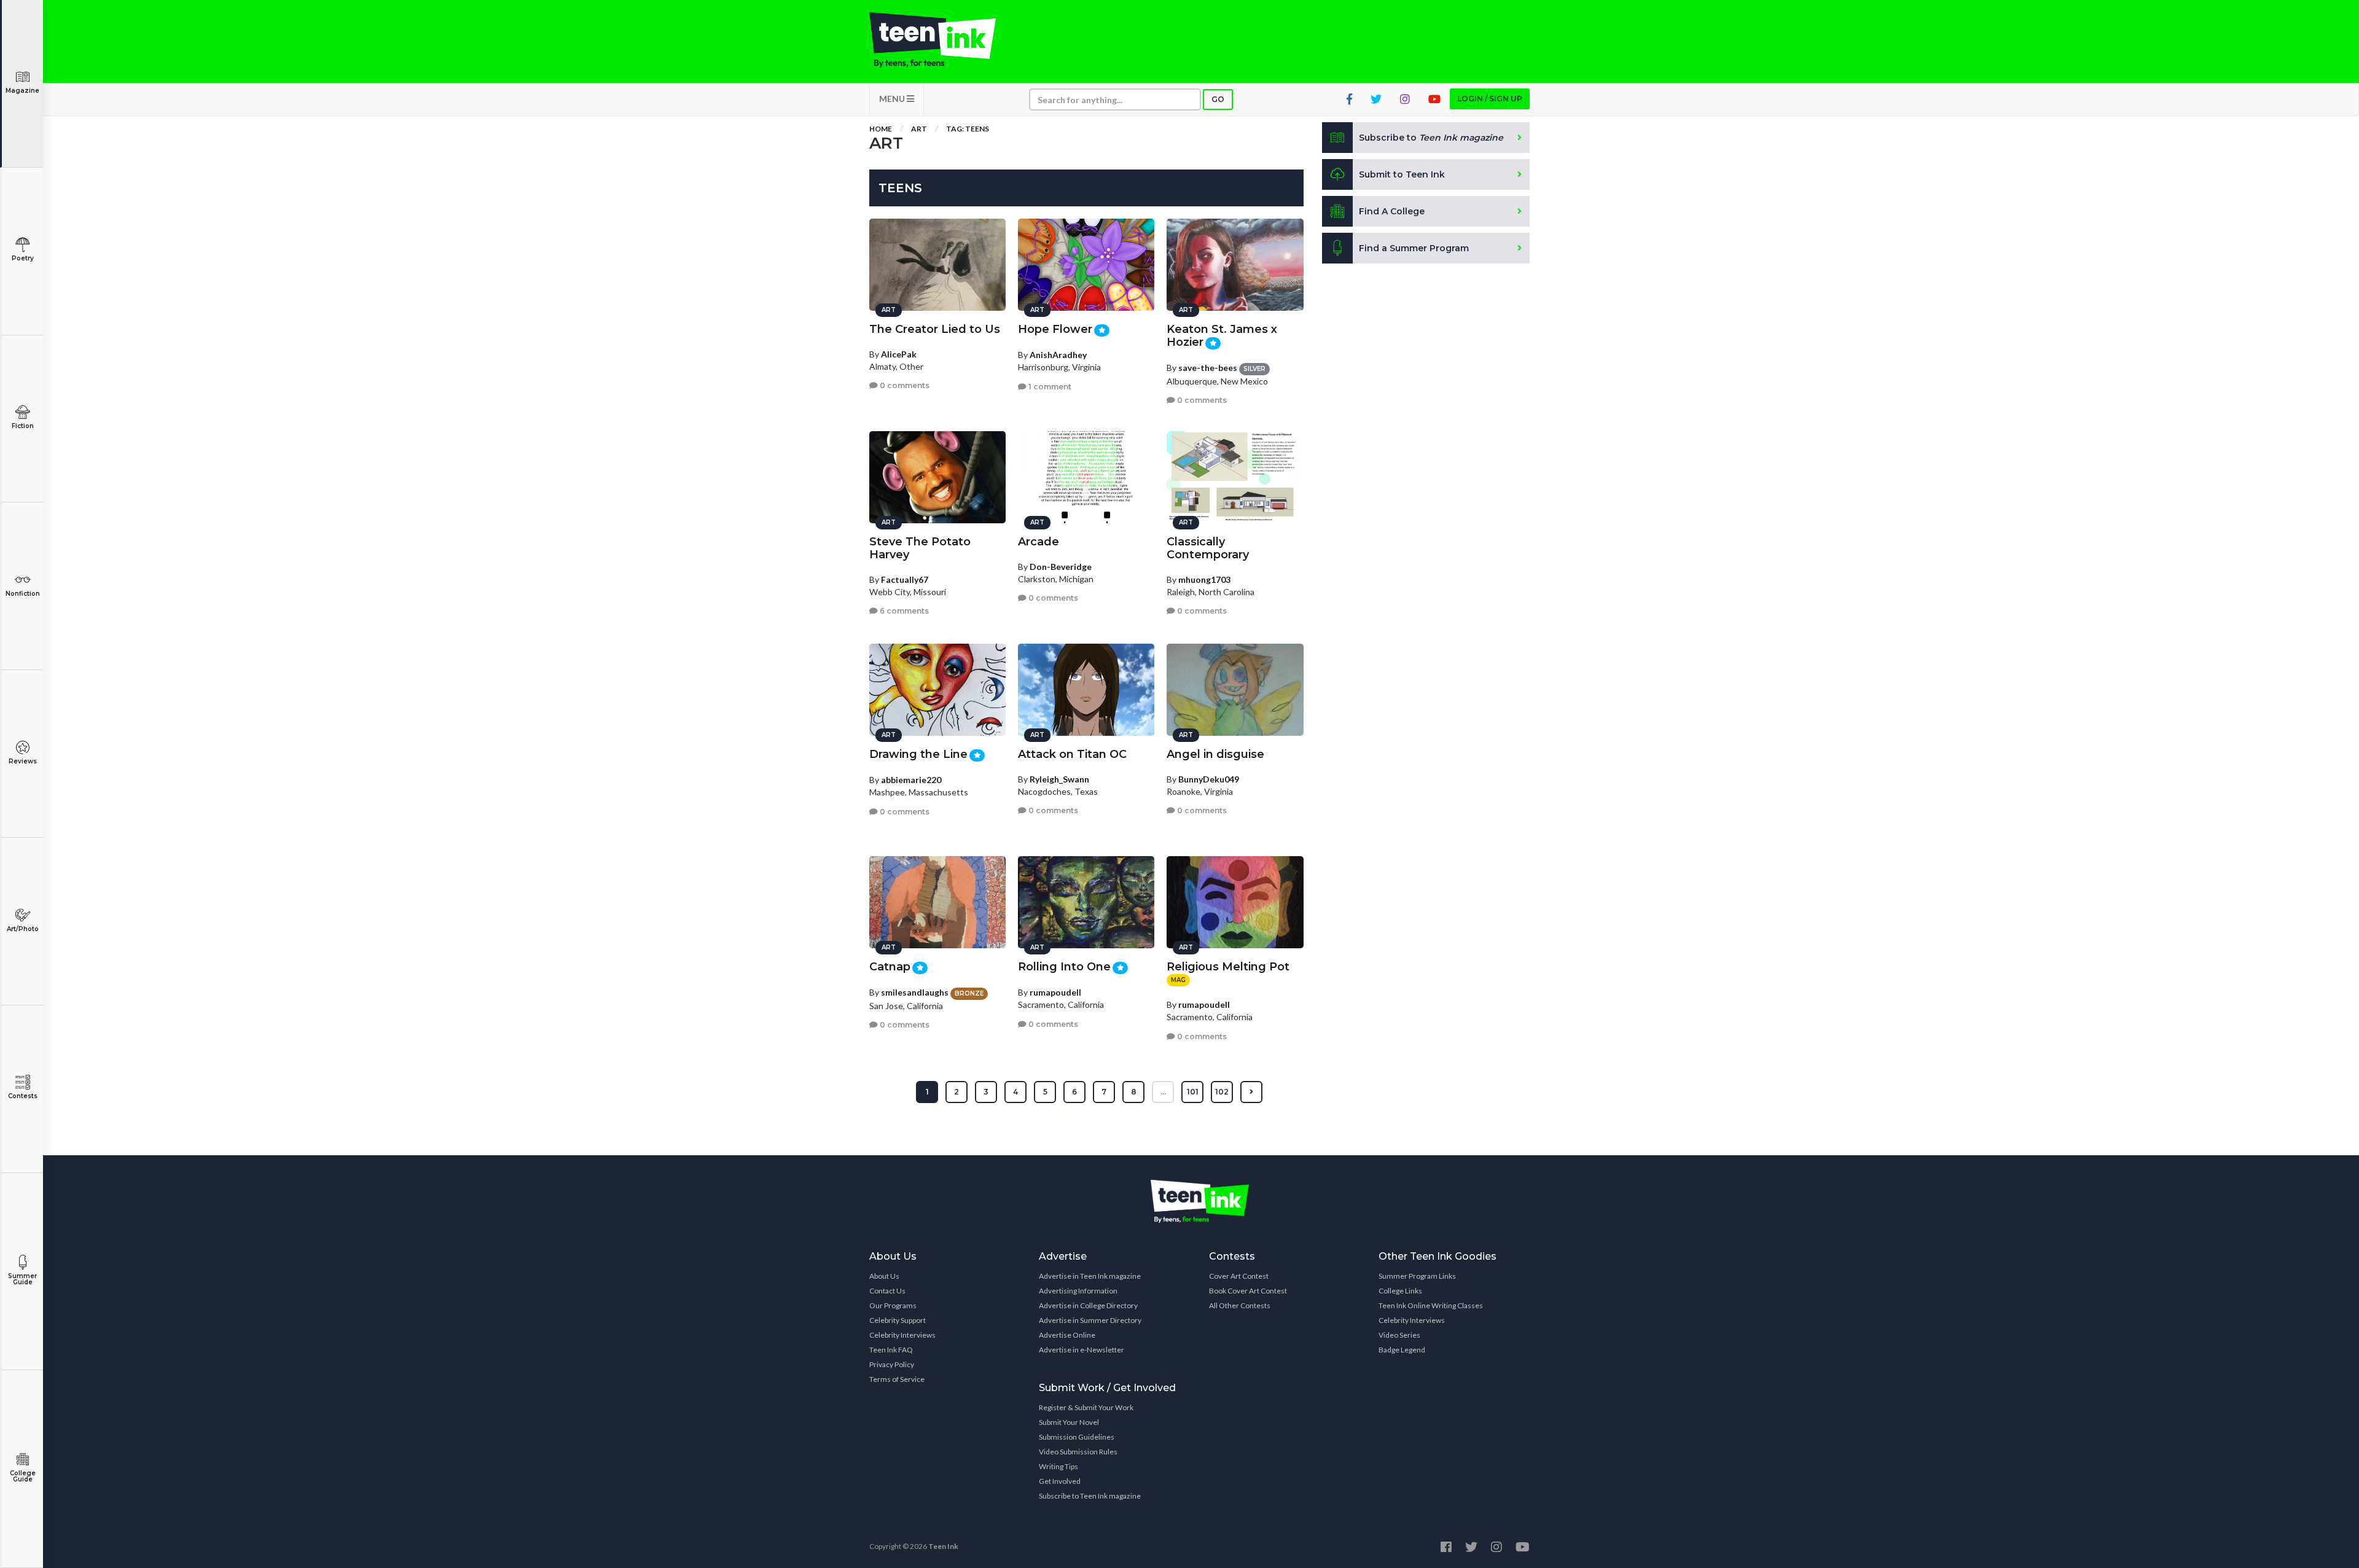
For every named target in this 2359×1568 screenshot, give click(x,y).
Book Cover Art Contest (1248, 1291)
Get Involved (1060, 1481)
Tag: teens (968, 129)
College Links (1400, 1291)
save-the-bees (1208, 368)
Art (919, 129)
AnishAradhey (1058, 355)
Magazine (22, 91)
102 (1222, 1092)
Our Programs (893, 1305)
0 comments (904, 385)
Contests (23, 1096)
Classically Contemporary (1208, 548)
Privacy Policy (892, 1364)
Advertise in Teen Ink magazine (1090, 1276)
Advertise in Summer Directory (1090, 1320)
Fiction (23, 426)
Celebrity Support (898, 1320)
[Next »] (1251, 1092)
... (1163, 1092)
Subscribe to (1431, 138)
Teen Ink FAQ (891, 1350)
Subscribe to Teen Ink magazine (1090, 1496)
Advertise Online (1067, 1335)
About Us (884, 1276)
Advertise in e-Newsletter (1082, 1350)
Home (881, 129)
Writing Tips (1058, 1466)
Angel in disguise (1215, 754)
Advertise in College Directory (1088, 1305)
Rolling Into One (1064, 967)
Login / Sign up (1490, 99)
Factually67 (905, 579)
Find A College (1392, 211)
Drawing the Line (918, 754)
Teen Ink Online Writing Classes (1431, 1305)
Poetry (23, 258)
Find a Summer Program (1414, 248)
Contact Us (887, 1291)
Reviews (23, 761)
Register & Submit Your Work (1086, 1407)
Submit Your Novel (1069, 1422)
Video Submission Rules (1078, 1452)
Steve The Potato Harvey (920, 548)
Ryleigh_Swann (1059, 779)
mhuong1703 (1204, 579)
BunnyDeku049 (1209, 779)
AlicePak (899, 354)
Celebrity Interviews (902, 1335)
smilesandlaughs (915, 992)
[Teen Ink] (945, 40)
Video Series (1399, 1335)
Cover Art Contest (1239, 1276)
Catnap (890, 967)
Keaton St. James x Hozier (1222, 336)
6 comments (903, 611)
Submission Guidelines (1077, 1437)
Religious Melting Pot (1228, 967)
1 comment (1049, 387)
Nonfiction (23, 594)
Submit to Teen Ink (1402, 174)
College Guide (23, 1476)
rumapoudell (1055, 992)
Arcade (1039, 542)
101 (1193, 1092)
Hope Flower (1055, 329)
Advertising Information (1078, 1291)
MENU (893, 99)
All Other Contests (1240, 1305)
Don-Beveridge (1061, 567)
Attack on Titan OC (1072, 754)
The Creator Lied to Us (935, 329)
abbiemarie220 (911, 780)
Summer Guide (22, 1279)
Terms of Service (897, 1379)
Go (1218, 99)
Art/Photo (23, 929)
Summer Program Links (1417, 1276)
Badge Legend (1402, 1350)
